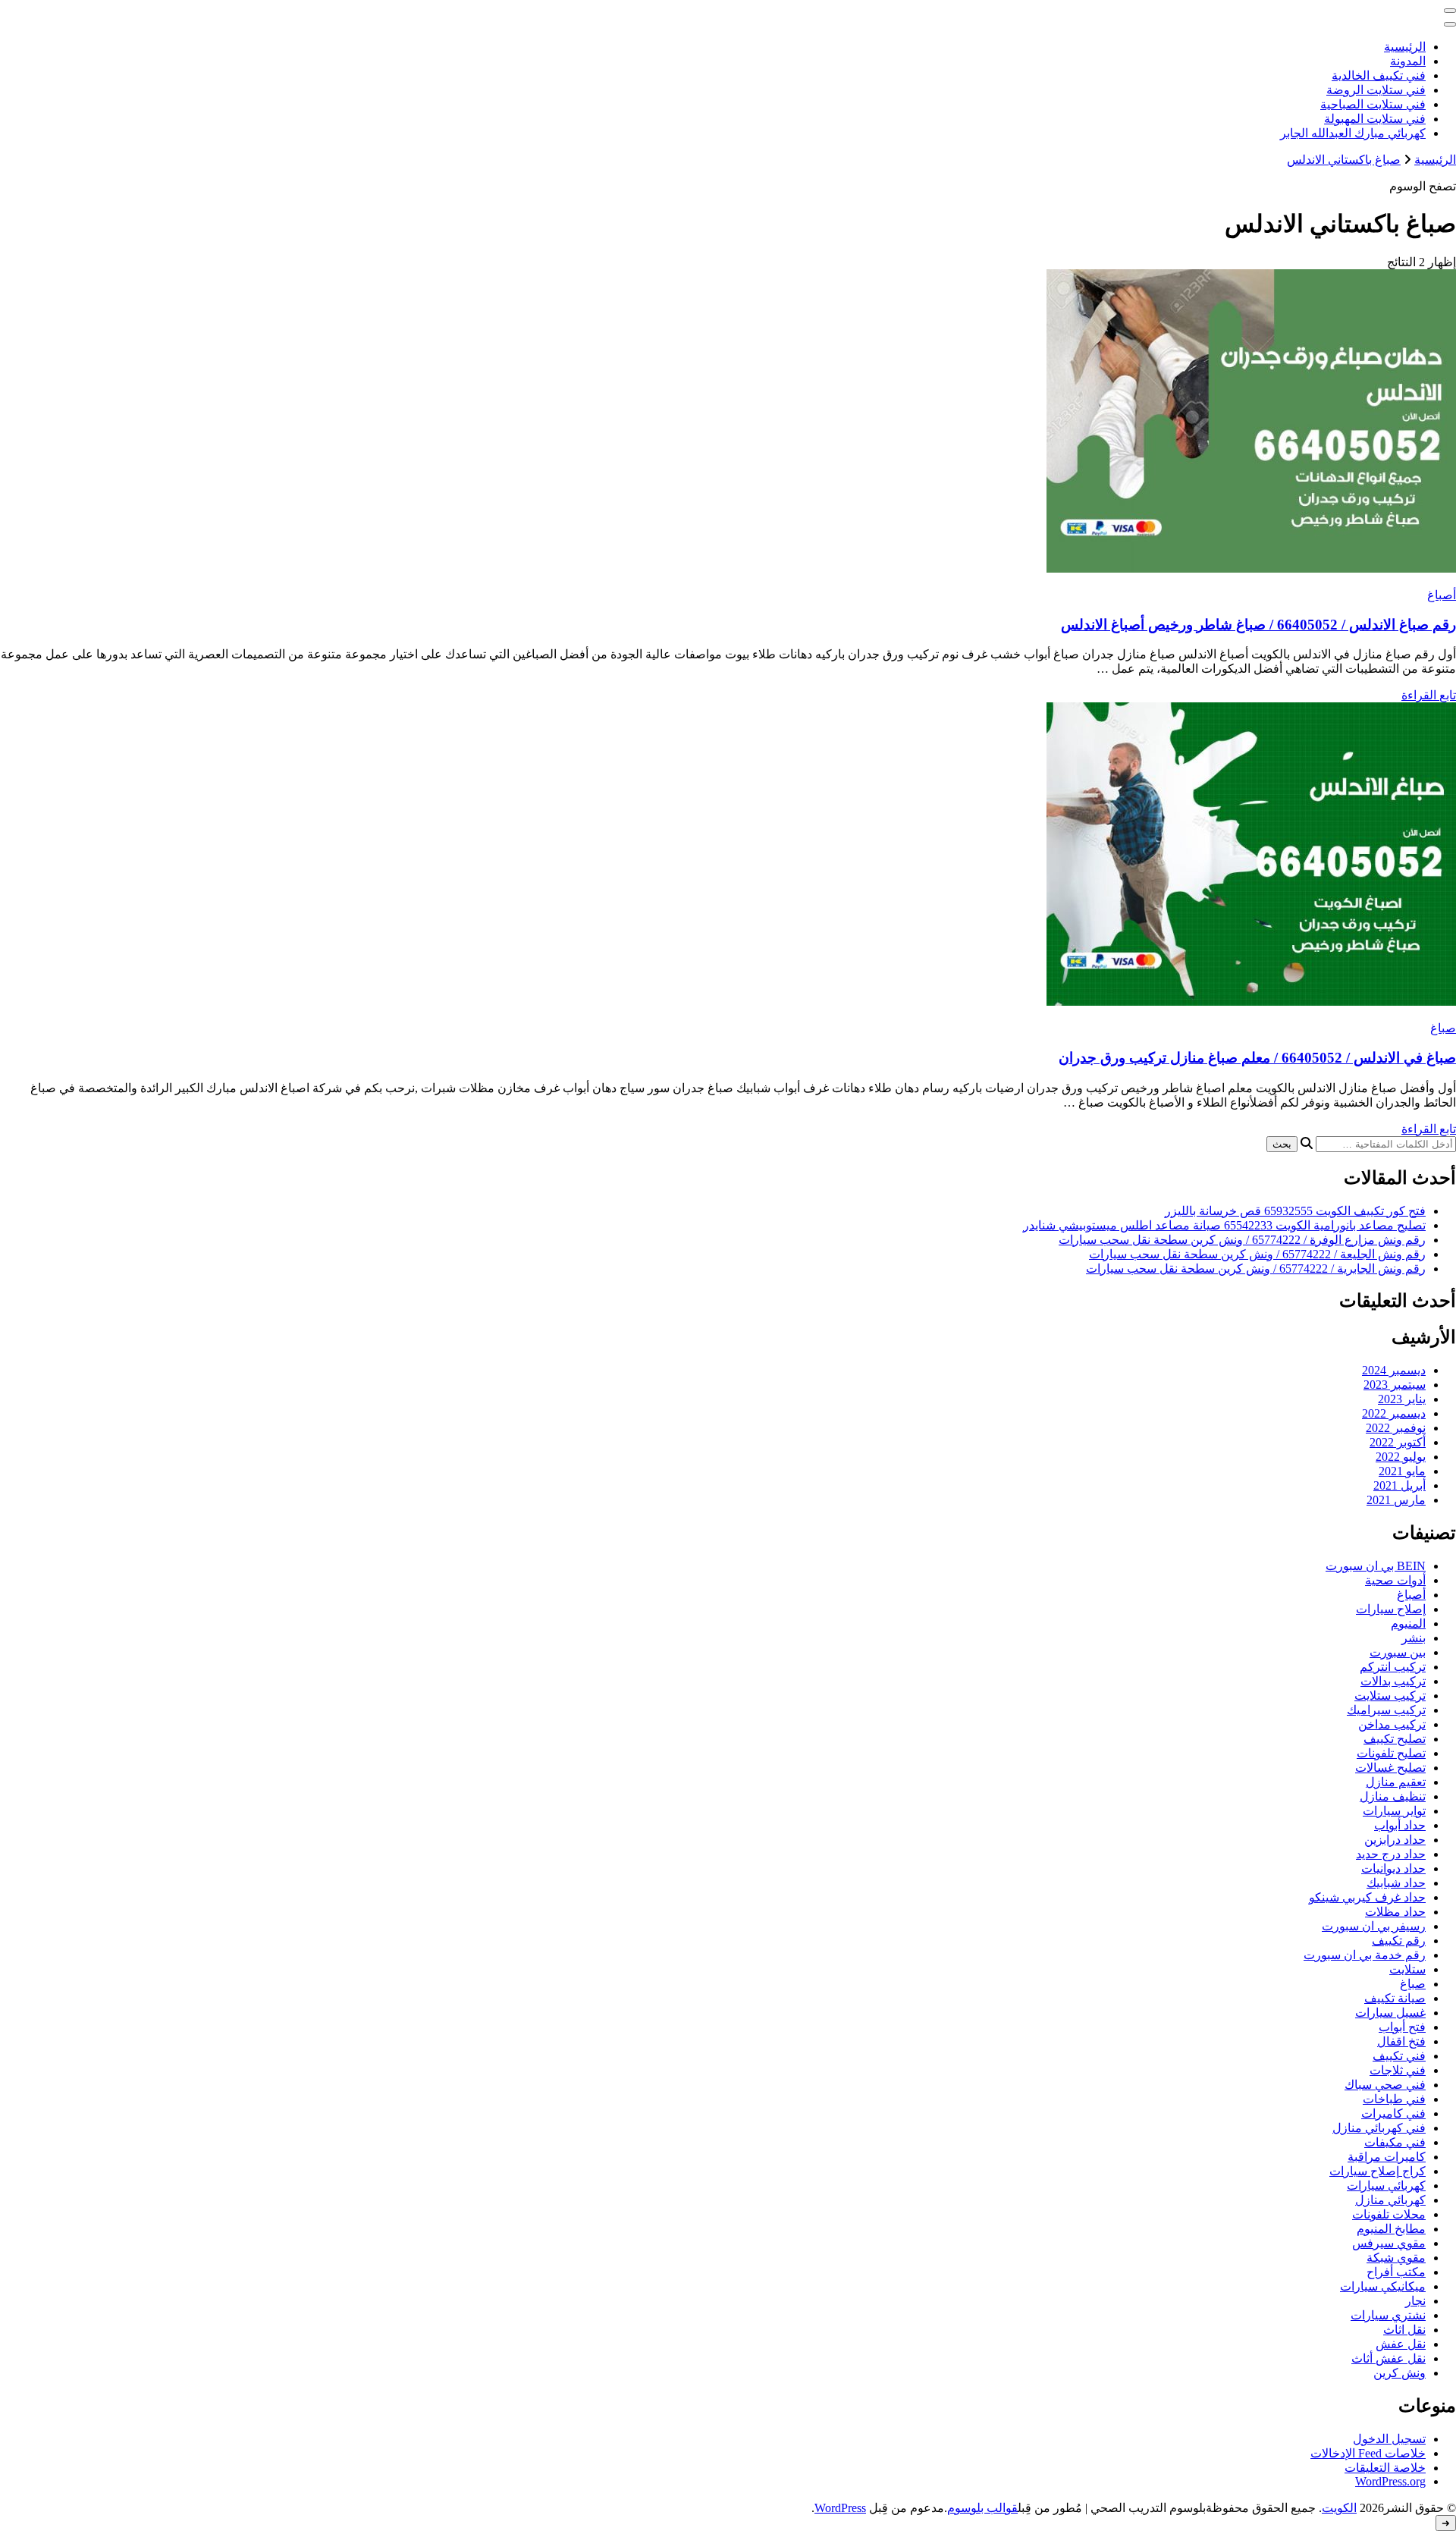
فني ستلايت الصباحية (1373, 104)
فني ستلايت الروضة (1376, 90)
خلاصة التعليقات (1385, 2468)
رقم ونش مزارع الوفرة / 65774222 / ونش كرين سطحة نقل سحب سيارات (1242, 1240)
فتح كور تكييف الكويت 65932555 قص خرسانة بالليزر (1295, 1211)
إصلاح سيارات (1391, 1609)
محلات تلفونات (1389, 2214)
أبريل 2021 (1400, 1485)
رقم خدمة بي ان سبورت (1365, 1955)
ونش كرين (1400, 2373)
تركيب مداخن (1392, 1724)
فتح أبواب (1402, 2027)
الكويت (1339, 2508)
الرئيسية (1405, 47)
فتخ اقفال (1401, 2041)
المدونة (1408, 61)
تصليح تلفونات (1391, 1753)
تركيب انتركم (1393, 1667)
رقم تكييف (1399, 1941)
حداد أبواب (1400, 1825)
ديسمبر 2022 (1394, 1413)
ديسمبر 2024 (1394, 1370)
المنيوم (1408, 1623)
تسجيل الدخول (1389, 2439)
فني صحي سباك (1385, 2085)
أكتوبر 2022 (1398, 1442)
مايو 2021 (1402, 1471)
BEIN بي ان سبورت (1376, 1566)
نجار (1415, 2301)
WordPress (840, 2508)
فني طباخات (1394, 2099)
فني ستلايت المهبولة (1375, 119)
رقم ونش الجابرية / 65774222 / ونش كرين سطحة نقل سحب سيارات (1256, 1269)
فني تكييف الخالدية (1379, 75)
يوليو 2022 (1401, 1457)
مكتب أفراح (1396, 2272)
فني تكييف (1399, 2056)
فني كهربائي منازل (1379, 2128)
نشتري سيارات (1388, 2315)
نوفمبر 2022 (1396, 1428)
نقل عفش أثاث (1389, 2358)
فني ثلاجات (1398, 2070)
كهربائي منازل (1390, 2200)
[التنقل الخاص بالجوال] (1450, 11)
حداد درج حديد (1391, 1854)
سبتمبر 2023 (1395, 1385)
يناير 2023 (1402, 1399)
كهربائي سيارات (1386, 2186)
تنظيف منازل (1393, 1796)
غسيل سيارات (1390, 2013)
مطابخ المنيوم (1391, 2229)
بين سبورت (1398, 1652)
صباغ (1443, 1028)
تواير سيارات (1394, 1811)
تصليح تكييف (1395, 1739)
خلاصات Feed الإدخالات (1368, 2453)
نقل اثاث (1404, 2330)
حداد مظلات (1395, 1912)
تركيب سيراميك (1386, 1710)
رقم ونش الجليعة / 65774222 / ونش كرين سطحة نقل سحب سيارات (1257, 1254)
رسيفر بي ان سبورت (1374, 1926)
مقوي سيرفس (1389, 2243)
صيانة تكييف (1395, 1998)
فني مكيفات (1395, 2142)
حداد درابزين (1395, 1840)
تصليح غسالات (1390, 1768)
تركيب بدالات (1393, 1681)
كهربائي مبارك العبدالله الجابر (1353, 133)
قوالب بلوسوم (982, 2508)
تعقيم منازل (1396, 1782)
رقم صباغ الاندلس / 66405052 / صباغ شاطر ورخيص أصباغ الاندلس (1258, 625)
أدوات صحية (1395, 1580)
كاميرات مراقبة (1387, 2157)
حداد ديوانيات (1393, 1868)
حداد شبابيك (1396, 1883)
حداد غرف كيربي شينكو (1367, 1897)
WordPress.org (1390, 2481)
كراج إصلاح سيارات (1378, 2171)
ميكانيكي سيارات (1383, 2286)
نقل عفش (1401, 2344)
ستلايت (1407, 1969)
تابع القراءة (1429, 695)
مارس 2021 (1396, 1500)
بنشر (1414, 1638)
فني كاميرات (1393, 2113)
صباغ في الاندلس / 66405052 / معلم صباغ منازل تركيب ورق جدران (1257, 1058)
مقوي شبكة (1396, 2258)
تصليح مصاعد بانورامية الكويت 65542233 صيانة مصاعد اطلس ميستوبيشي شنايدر (1224, 1225)
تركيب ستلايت (1390, 1696)
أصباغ (1442, 595)
